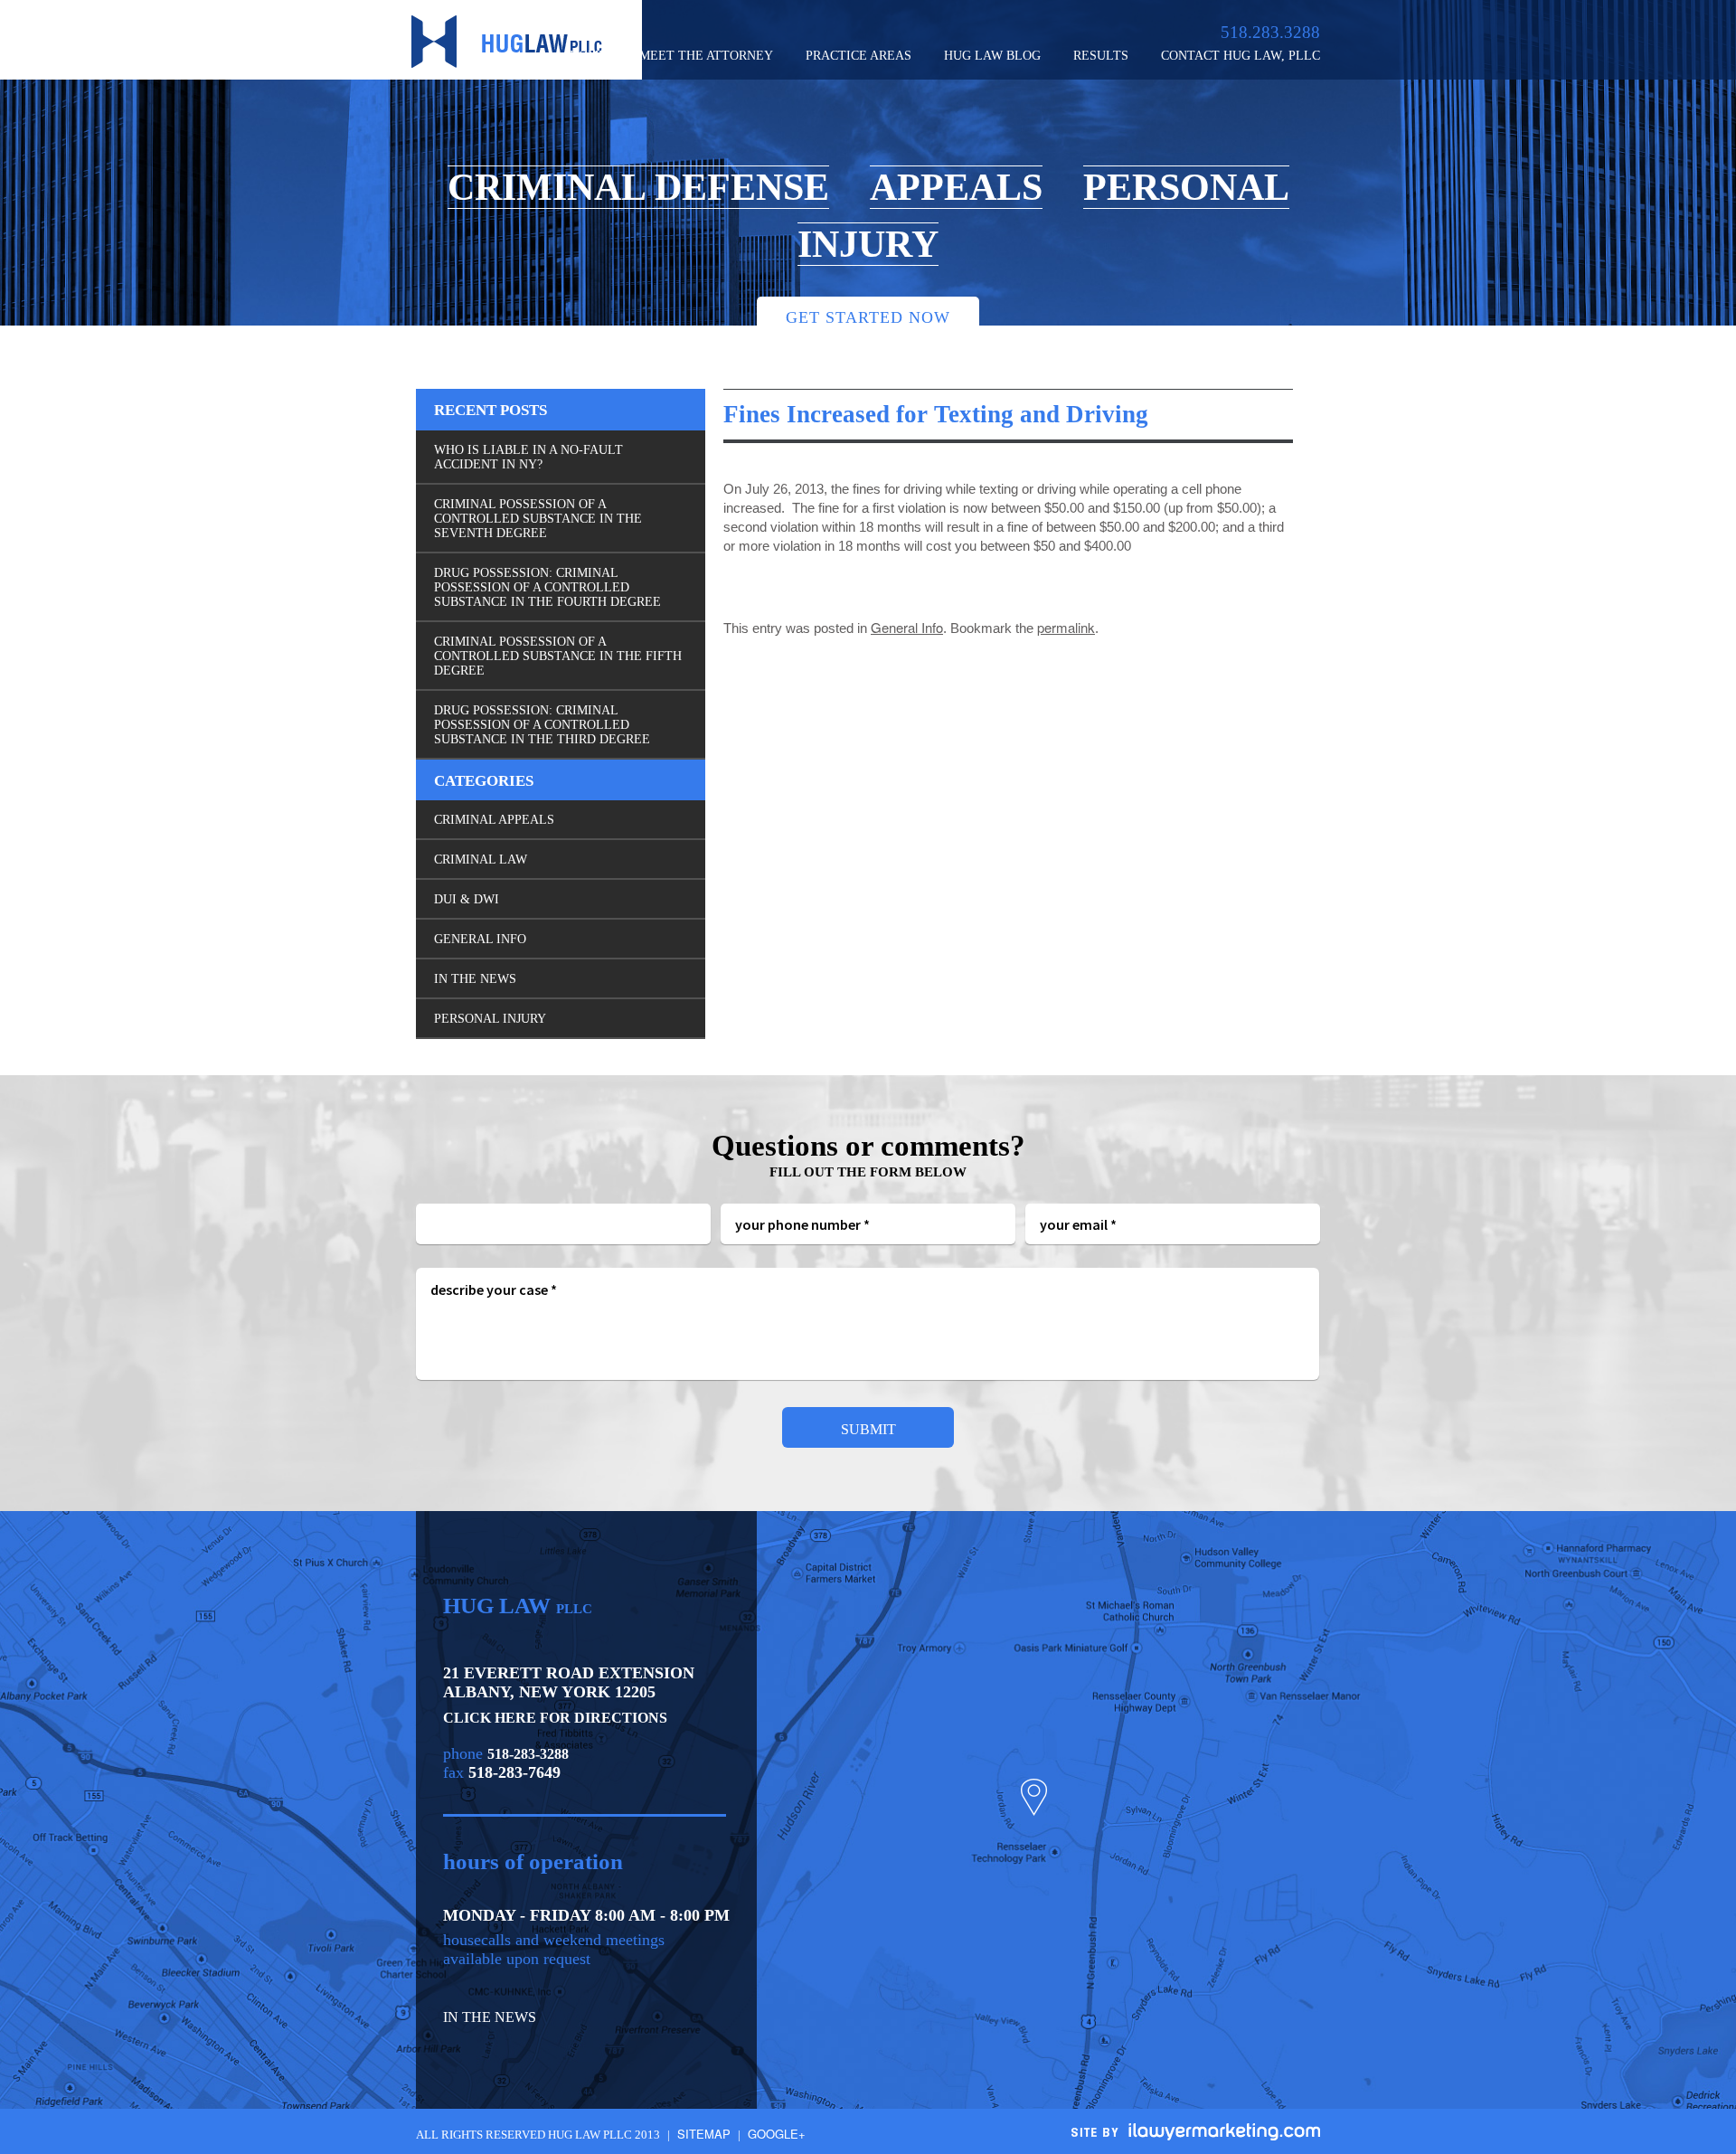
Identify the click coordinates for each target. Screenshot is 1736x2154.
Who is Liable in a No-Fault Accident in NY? (528, 457)
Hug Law (507, 42)
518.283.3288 (1270, 32)
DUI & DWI (467, 899)
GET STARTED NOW (868, 317)
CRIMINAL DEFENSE (638, 187)
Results (1101, 56)
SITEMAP (704, 2134)
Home (588, 56)
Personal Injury (490, 1019)
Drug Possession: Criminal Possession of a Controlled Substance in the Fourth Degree (547, 587)
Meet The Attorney (706, 56)
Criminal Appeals (494, 820)
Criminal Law (481, 860)
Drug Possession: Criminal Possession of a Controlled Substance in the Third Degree (542, 725)
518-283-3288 (528, 1754)
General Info (907, 627)
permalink (1066, 627)
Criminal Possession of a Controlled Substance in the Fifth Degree (558, 656)
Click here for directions (555, 1718)
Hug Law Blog (992, 56)
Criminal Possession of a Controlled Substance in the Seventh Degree (538, 519)
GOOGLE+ (777, 2134)
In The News (475, 979)
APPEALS (956, 187)
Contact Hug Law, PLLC (1241, 56)
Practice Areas (859, 56)
